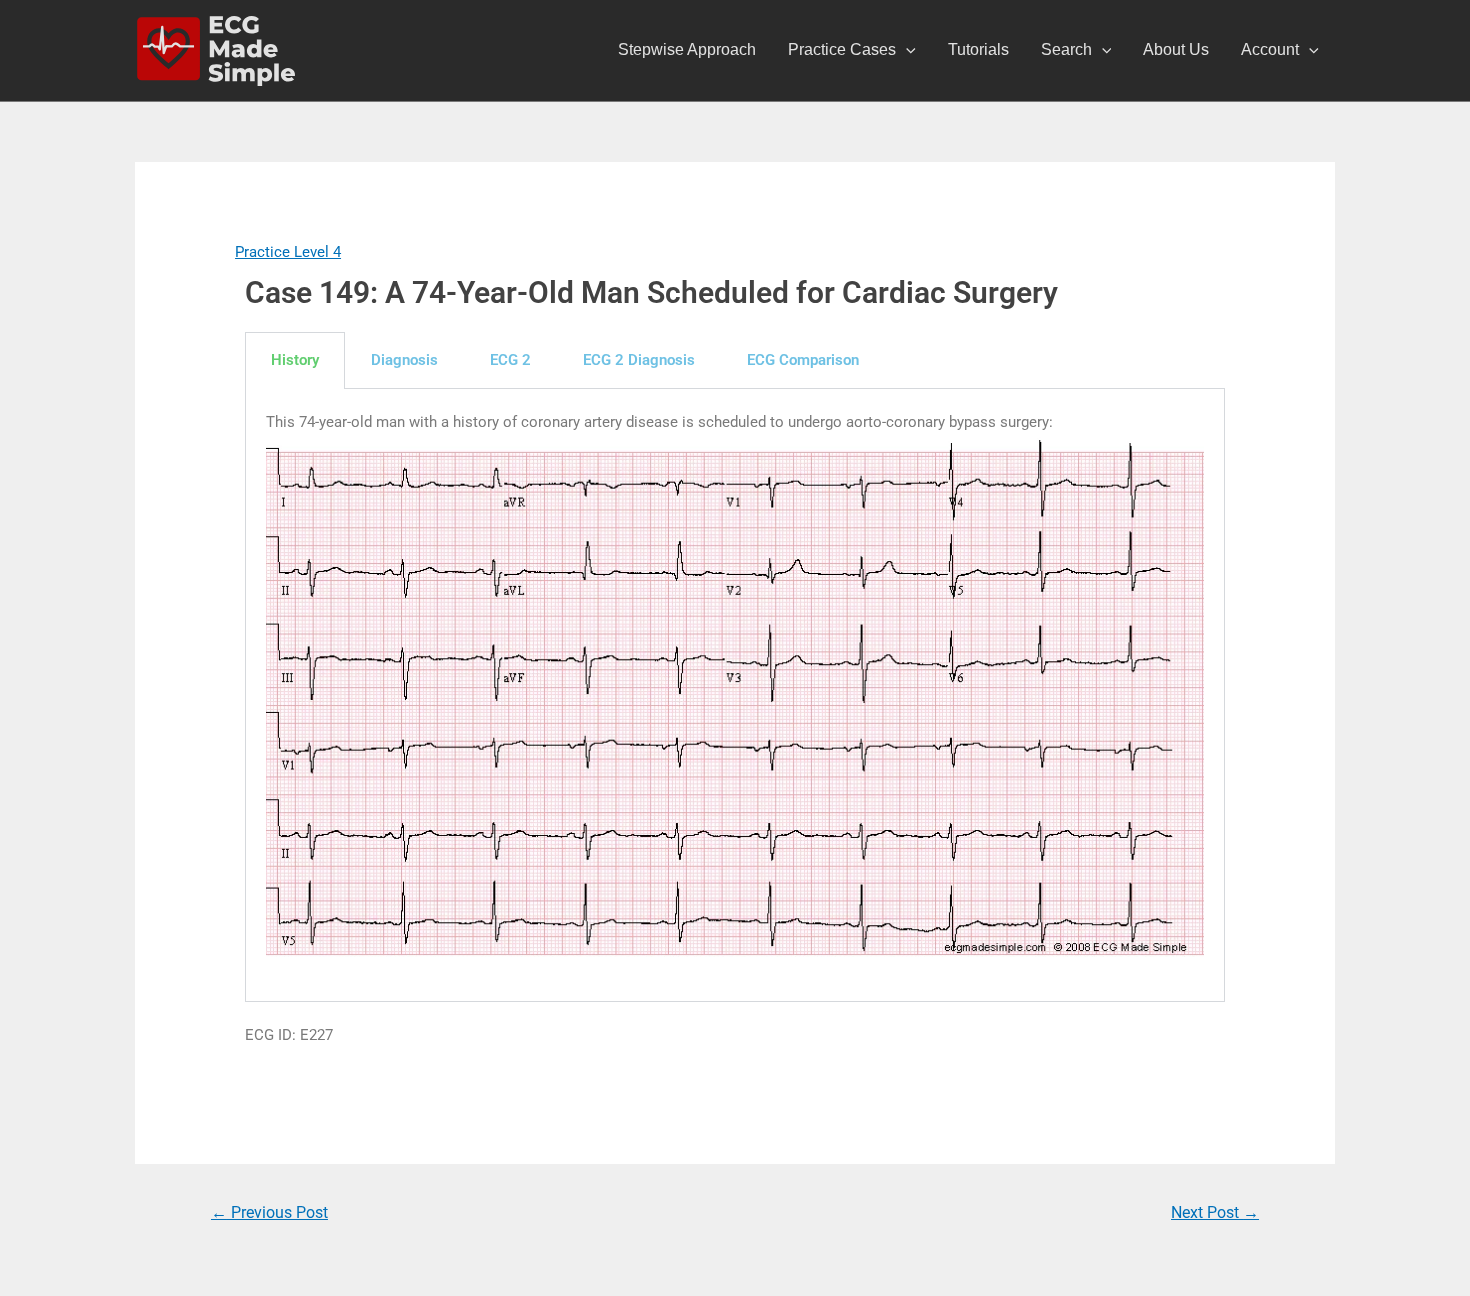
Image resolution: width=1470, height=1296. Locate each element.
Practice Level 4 (288, 252)
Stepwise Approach (687, 49)
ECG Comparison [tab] (803, 360)
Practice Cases (842, 49)
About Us (1176, 49)
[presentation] (906, 50)
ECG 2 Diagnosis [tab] (639, 360)
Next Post (1215, 1212)
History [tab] (295, 360)
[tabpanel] (735, 695)
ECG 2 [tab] (510, 360)
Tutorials (978, 49)
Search (1066, 49)
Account (1270, 49)
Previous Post (269, 1212)
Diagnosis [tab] (404, 360)
